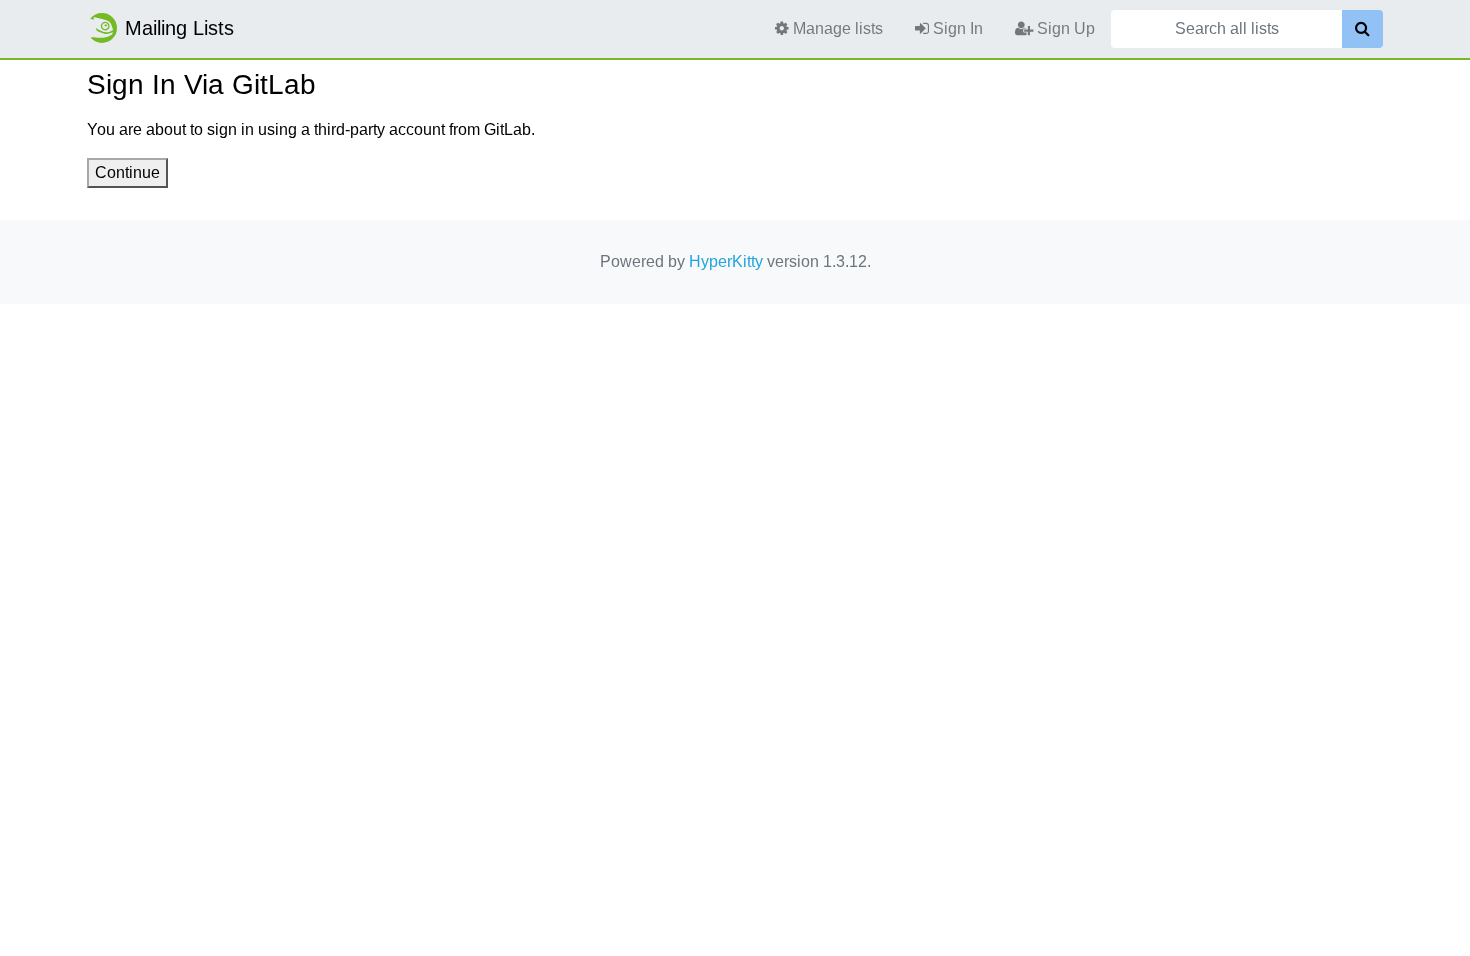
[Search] (1362, 29)
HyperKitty (726, 261)
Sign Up (1064, 28)
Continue (127, 172)
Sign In (956, 28)
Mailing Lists (179, 28)
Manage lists (836, 28)
